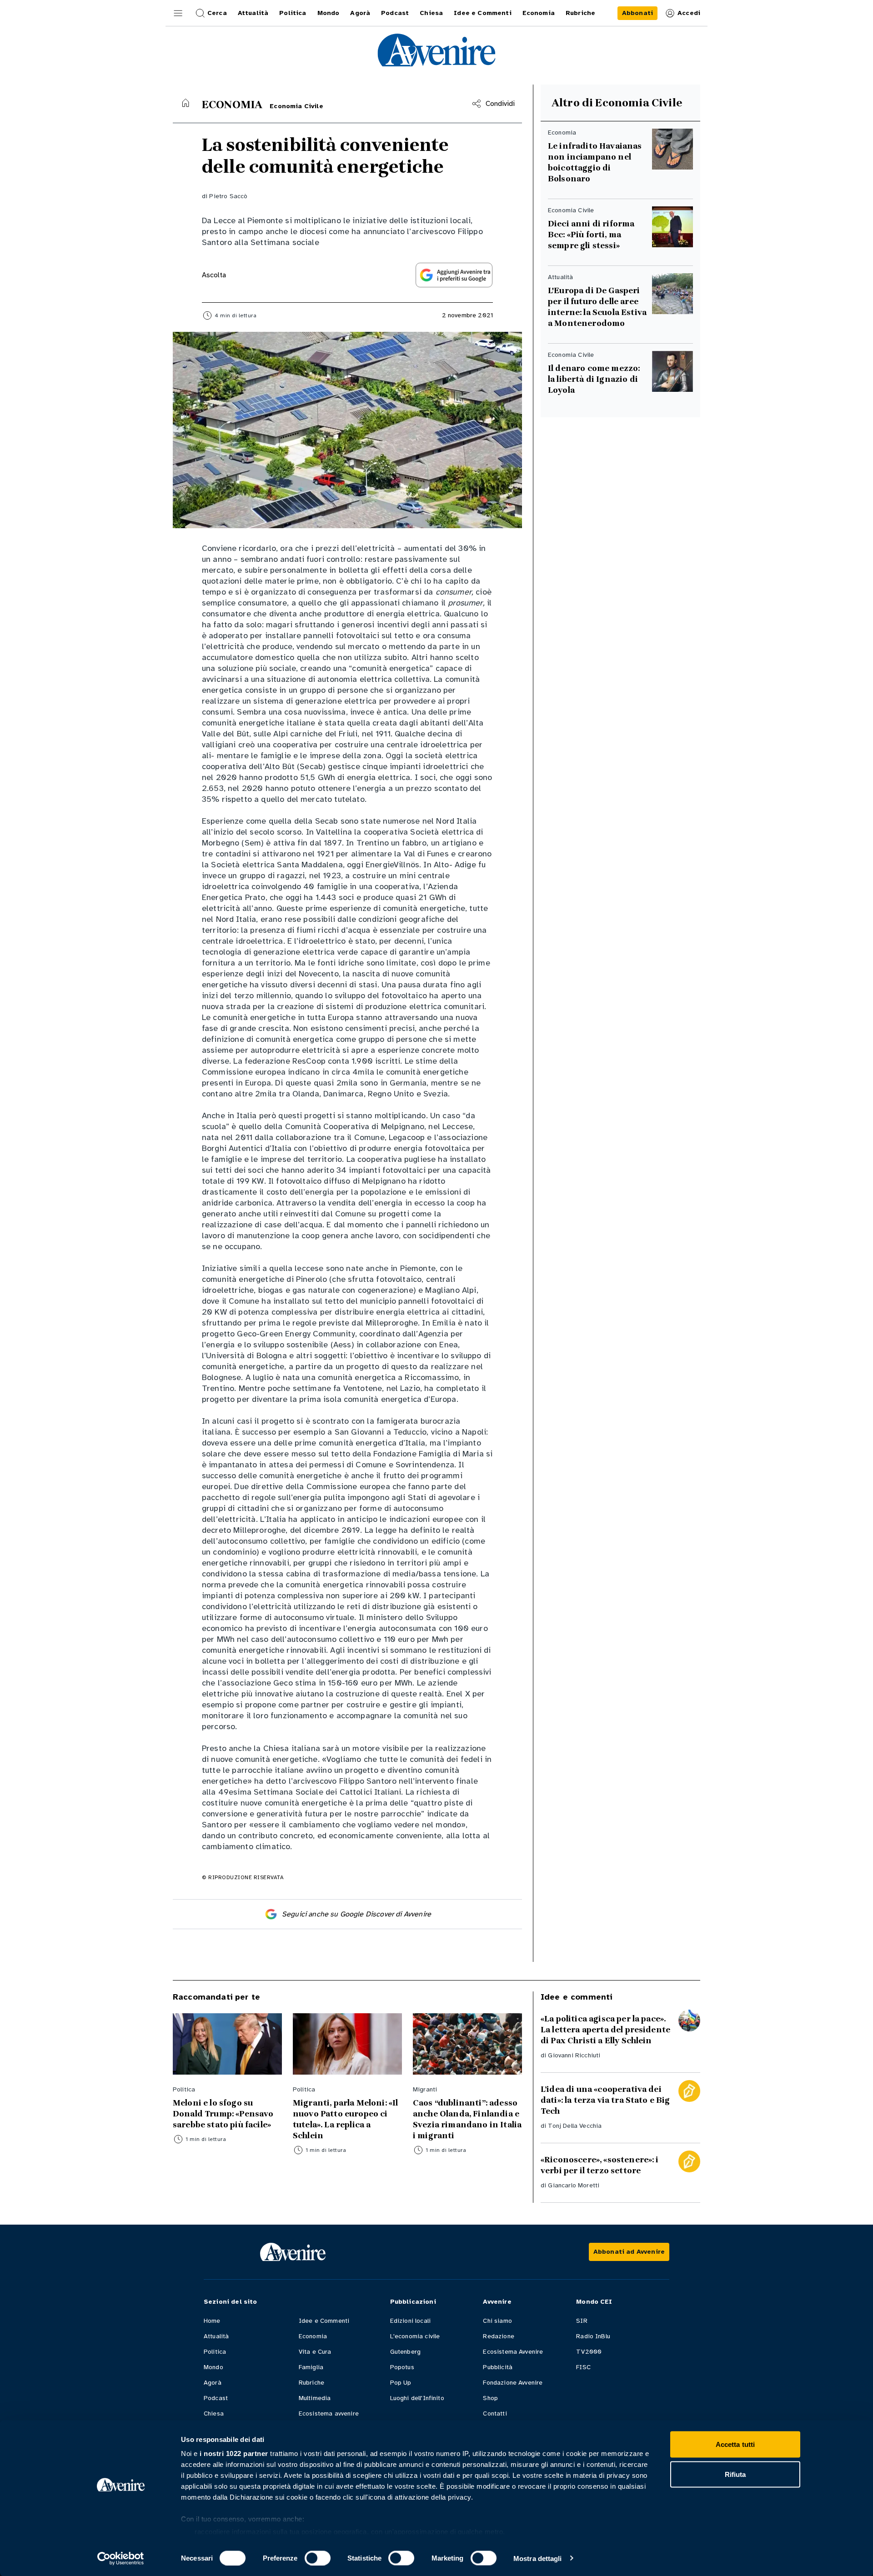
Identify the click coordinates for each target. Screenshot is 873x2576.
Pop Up (401, 2383)
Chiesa (214, 2413)
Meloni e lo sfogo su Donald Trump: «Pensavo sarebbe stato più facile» (223, 2114)
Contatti (495, 2413)
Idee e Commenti (324, 2321)
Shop (490, 2398)
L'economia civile (415, 2336)
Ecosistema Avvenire (513, 2352)
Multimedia (315, 2398)
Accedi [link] (689, 13)
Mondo (213, 2367)
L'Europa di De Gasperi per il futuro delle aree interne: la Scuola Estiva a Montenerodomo (597, 307)
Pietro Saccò (228, 196)
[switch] (318, 2558)
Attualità (216, 2336)
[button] (178, 13)
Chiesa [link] (431, 13)
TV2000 (589, 2352)
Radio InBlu (593, 2336)
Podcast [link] (395, 13)
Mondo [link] (329, 13)
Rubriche (311, 2383)
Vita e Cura (315, 2352)
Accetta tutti (735, 2444)
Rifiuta (735, 2474)
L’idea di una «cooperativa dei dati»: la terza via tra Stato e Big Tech (605, 2100)
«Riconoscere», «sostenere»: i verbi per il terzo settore (600, 2165)
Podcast (216, 2398)
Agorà (213, 2383)
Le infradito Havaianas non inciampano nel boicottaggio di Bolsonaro (595, 162)
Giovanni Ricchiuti (574, 2055)
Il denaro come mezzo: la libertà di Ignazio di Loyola (595, 379)
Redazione (498, 2336)
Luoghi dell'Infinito (417, 2398)
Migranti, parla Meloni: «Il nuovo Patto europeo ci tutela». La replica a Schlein (345, 2119)
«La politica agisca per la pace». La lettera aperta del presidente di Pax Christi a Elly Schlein (605, 2030)
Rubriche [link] (580, 13)
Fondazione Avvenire (513, 2383)
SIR (582, 2321)
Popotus (402, 2367)
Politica (215, 2352)
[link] (637, 13)
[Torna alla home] (186, 103)
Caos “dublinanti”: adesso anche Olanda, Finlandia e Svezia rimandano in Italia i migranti (467, 2119)
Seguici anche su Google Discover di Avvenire (356, 1914)
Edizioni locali (410, 2321)
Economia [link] (539, 13)
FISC (583, 2367)
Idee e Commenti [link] (482, 13)
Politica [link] (293, 13)
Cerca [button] (217, 13)
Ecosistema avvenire (329, 2413)
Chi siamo (497, 2321)
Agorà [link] (360, 13)
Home (212, 2321)
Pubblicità (498, 2367)
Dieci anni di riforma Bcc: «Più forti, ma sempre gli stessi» (591, 235)
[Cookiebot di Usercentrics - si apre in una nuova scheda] (121, 2558)
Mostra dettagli (538, 2558)
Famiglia (311, 2367)
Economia (313, 2336)
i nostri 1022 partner (234, 2453)
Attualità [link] (253, 13)
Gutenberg (405, 2352)
